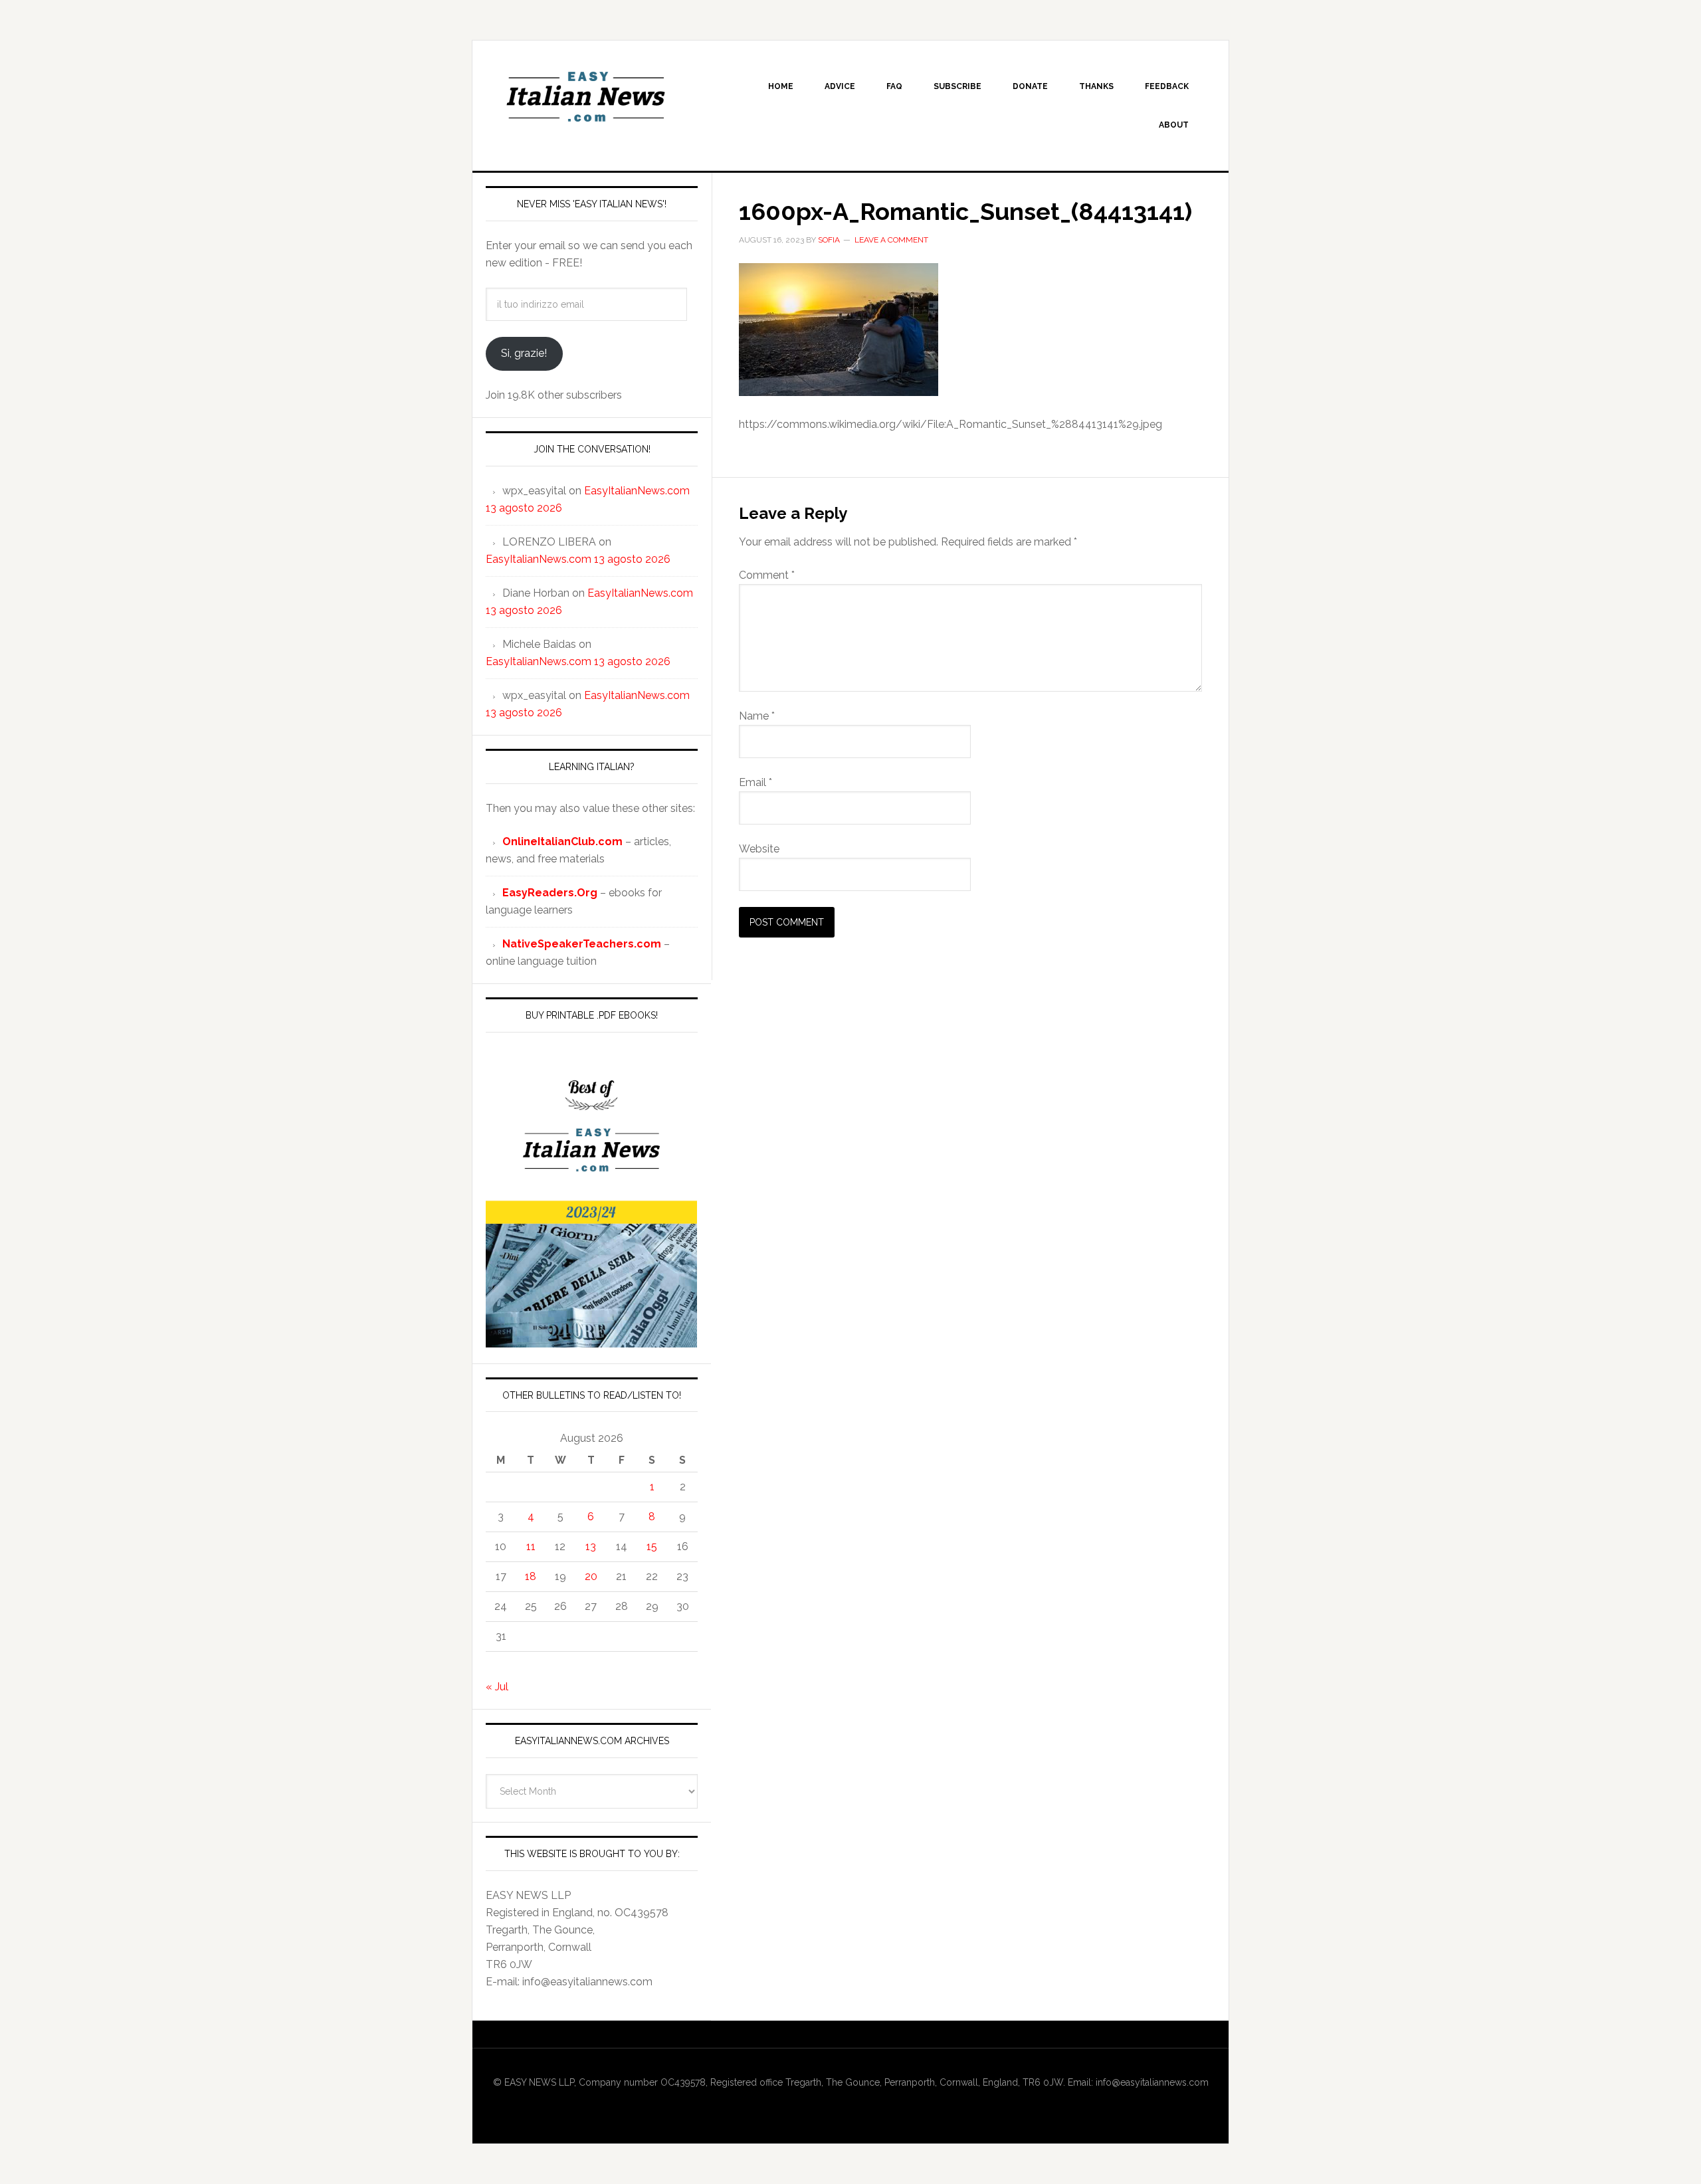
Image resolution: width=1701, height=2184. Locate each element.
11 (531, 1546)
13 (591, 1546)
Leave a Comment (891, 240)
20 (591, 1576)
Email (755, 782)
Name (757, 716)
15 (652, 1546)
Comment (767, 575)
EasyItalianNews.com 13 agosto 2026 (578, 559)
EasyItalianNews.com (585, 97)
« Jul (497, 1687)
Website (759, 849)
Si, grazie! (524, 353)
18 (531, 1576)
